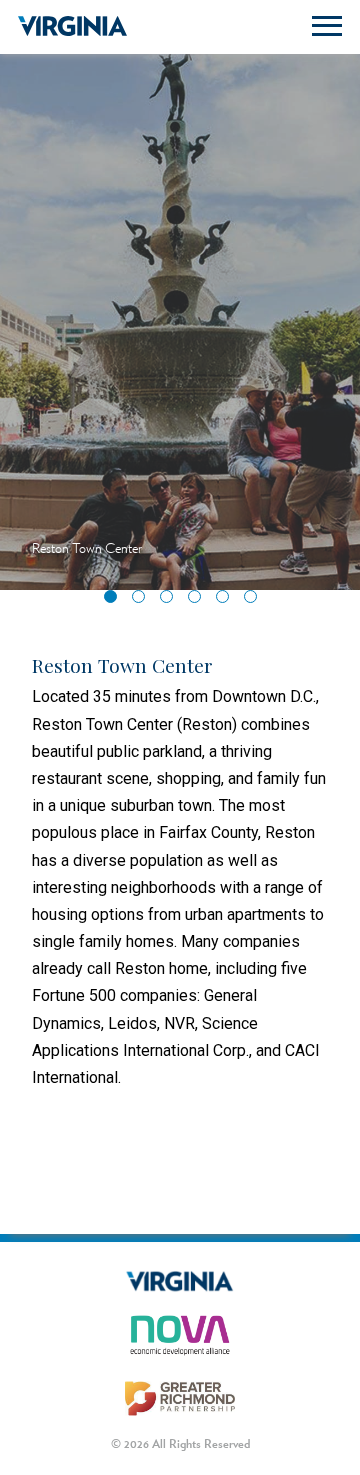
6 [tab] (255, 601)
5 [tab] (227, 601)
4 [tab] (199, 601)
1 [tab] (115, 601)
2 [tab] (143, 601)
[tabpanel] (180, 315)
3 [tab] (171, 601)
